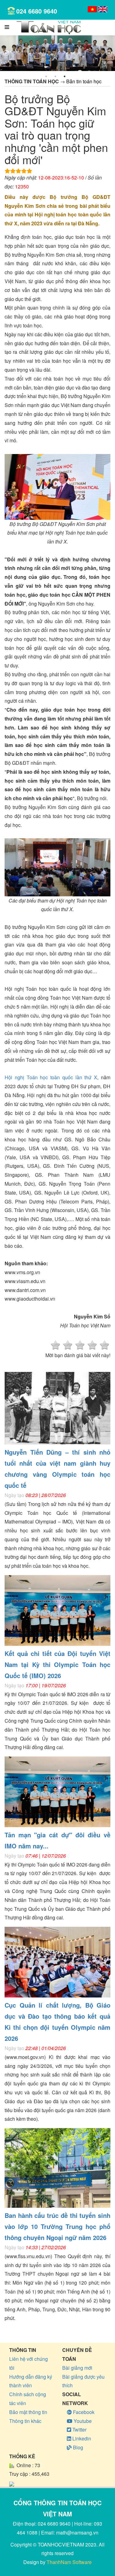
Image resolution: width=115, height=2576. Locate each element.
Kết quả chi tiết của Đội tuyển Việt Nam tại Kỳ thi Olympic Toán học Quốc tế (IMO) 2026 (57, 1664)
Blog (77, 2447)
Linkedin (81, 2438)
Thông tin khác (25, 2421)
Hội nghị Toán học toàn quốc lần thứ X (51, 1077)
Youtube (82, 2421)
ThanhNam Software (69, 2562)
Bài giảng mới (77, 2368)
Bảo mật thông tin (28, 2412)
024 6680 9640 (37, 11)
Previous (6, 53)
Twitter (79, 2430)
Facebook (83, 2412)
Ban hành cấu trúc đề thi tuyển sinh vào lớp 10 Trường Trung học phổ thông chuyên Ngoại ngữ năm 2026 (57, 2226)
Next (109, 53)
